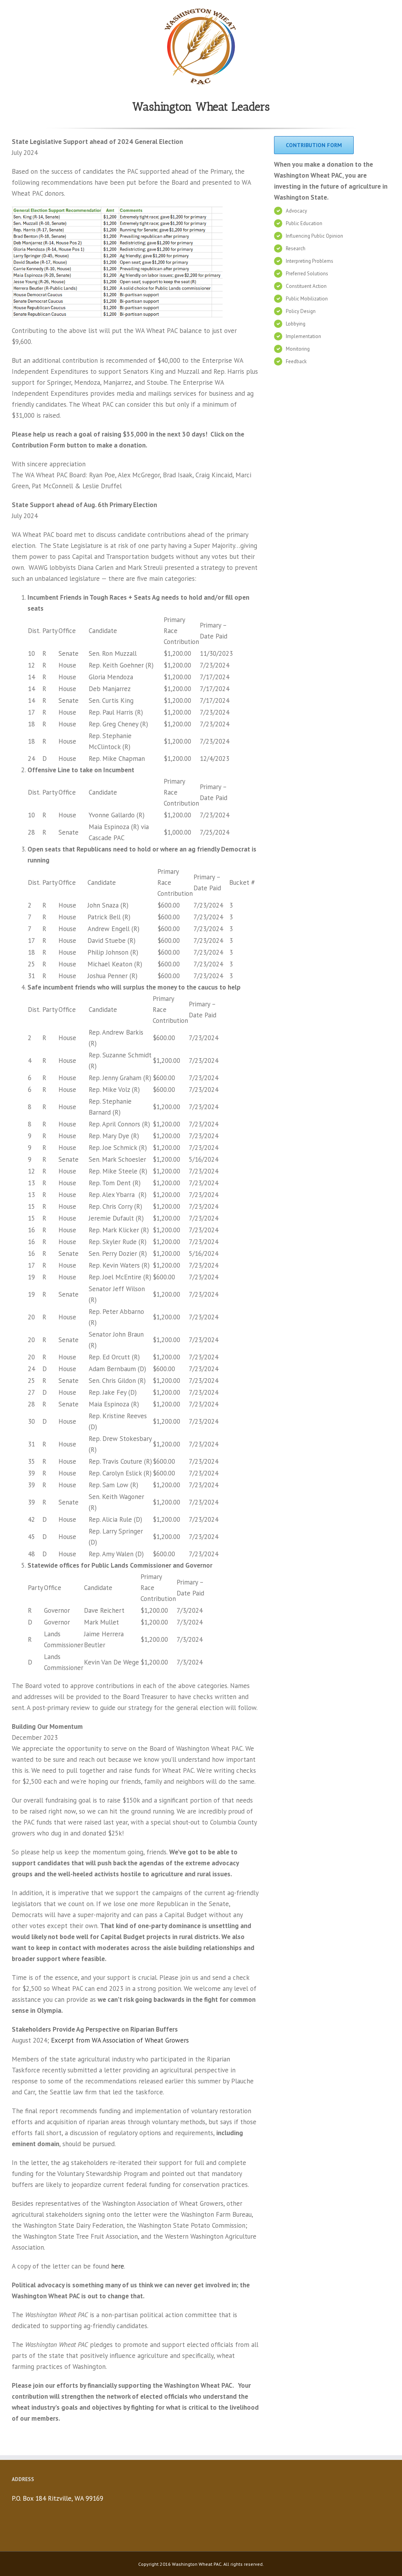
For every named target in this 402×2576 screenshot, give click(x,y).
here (118, 2266)
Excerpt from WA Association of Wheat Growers (120, 2040)
